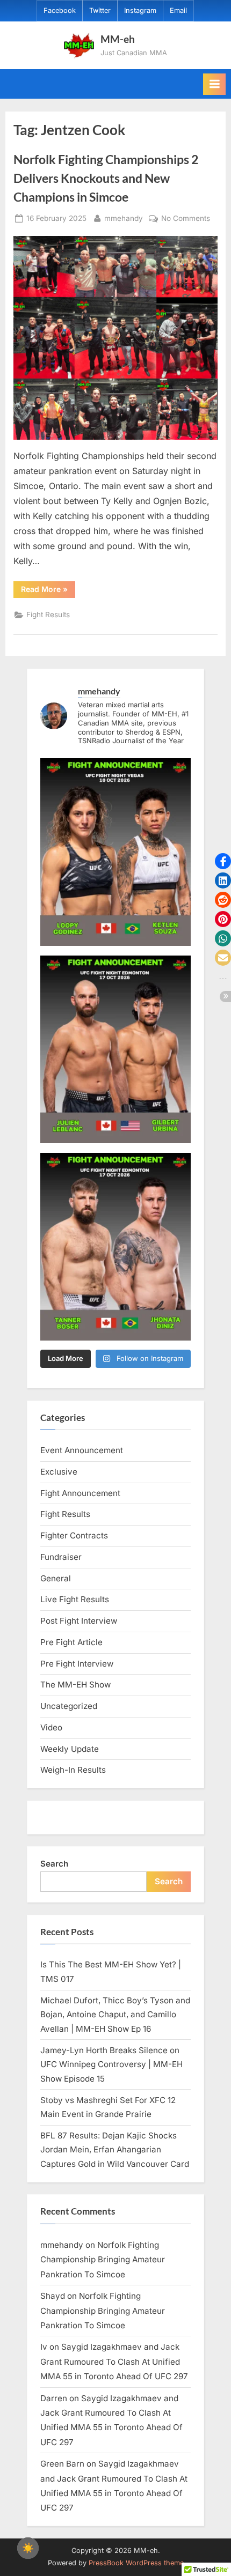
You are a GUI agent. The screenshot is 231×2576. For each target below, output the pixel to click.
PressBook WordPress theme (136, 2563)
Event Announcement (82, 1450)
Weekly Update (70, 1749)
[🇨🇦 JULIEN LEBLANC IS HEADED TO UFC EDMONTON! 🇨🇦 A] (115, 1049)
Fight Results (48, 615)
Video (51, 1727)
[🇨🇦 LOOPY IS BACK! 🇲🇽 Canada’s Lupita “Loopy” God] (115, 852)
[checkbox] (28, 2548)
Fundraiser (61, 1557)
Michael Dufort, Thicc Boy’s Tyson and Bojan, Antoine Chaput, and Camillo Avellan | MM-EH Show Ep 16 (115, 2015)
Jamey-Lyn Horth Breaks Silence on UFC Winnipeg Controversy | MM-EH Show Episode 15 (111, 2064)
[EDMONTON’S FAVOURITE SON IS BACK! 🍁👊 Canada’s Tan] (115, 1247)
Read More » (48, 591)
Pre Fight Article (71, 1642)
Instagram (140, 10)
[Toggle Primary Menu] (214, 84)
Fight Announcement (80, 1493)
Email (178, 10)
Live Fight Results (75, 1599)
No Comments (186, 219)
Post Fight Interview (79, 1621)
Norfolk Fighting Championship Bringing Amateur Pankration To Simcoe (103, 2260)
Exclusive (59, 1472)
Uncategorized (69, 1706)
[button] (223, 861)
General (56, 1578)
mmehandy (124, 218)
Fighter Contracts (74, 1535)
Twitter (100, 10)
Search (54, 1864)
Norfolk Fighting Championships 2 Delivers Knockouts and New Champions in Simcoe (106, 178)
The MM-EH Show (75, 1685)
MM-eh (118, 39)
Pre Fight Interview (77, 1664)
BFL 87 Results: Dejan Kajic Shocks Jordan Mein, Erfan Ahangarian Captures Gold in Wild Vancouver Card (115, 2150)
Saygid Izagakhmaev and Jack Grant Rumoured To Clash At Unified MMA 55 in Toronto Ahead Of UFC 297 (114, 2362)
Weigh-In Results (73, 1770)
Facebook (60, 10)
